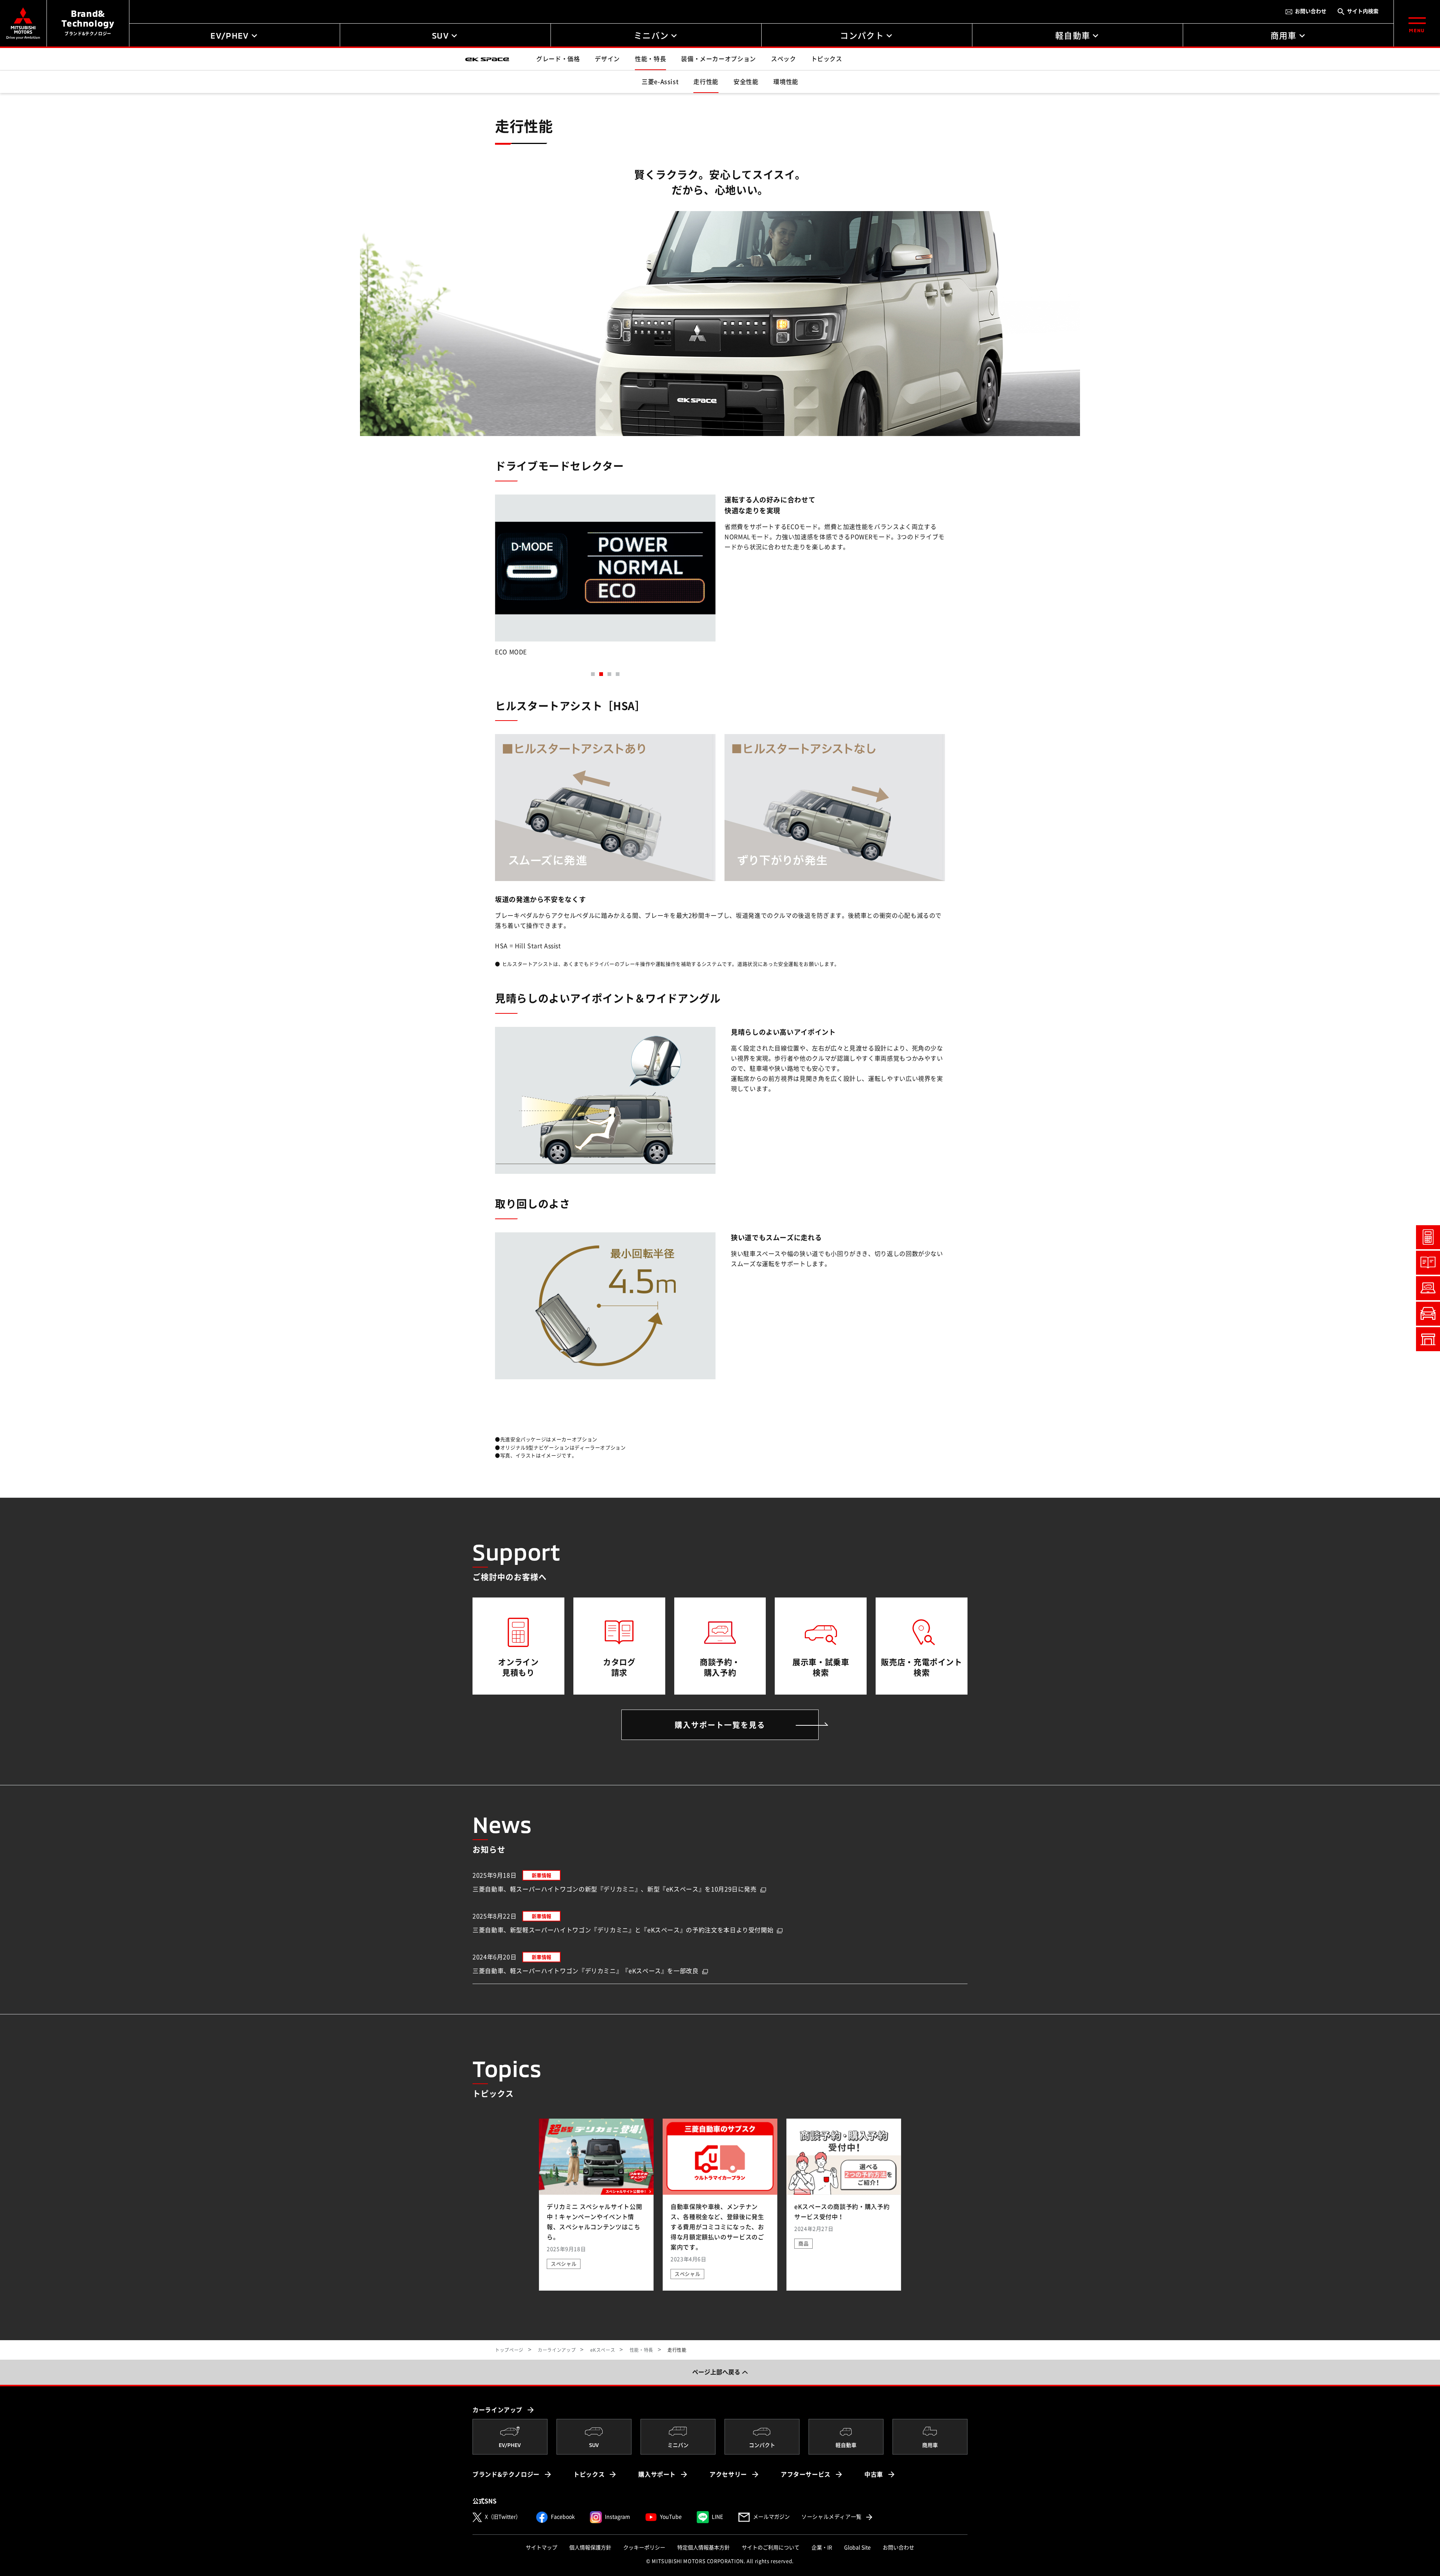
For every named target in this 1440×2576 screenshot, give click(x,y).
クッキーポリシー (644, 2548)
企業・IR (822, 2548)
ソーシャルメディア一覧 (838, 2517)
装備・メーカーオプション (718, 59)
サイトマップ (541, 2548)
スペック (784, 59)
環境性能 (786, 82)
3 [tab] (609, 674)
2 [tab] (601, 674)
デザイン (607, 59)
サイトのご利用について (771, 2548)
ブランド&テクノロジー (506, 2474)
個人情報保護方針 (590, 2548)
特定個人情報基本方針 (703, 2548)
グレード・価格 (558, 59)
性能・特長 (650, 59)
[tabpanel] (605, 578)
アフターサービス (806, 2474)
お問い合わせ (1311, 11)
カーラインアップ (497, 2410)
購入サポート (657, 2474)
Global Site (857, 2548)
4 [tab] (618, 674)
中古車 (874, 2474)
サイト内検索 (1363, 11)
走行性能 (706, 82)
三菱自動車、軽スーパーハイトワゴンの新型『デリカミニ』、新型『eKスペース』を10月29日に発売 (615, 1889)
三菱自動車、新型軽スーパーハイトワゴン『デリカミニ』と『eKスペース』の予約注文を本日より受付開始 (623, 1930)
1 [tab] (593, 674)
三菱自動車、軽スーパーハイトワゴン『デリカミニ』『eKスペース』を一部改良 (586, 1971)
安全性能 (746, 82)
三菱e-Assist (660, 82)
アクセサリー (728, 2474)
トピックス (827, 59)
